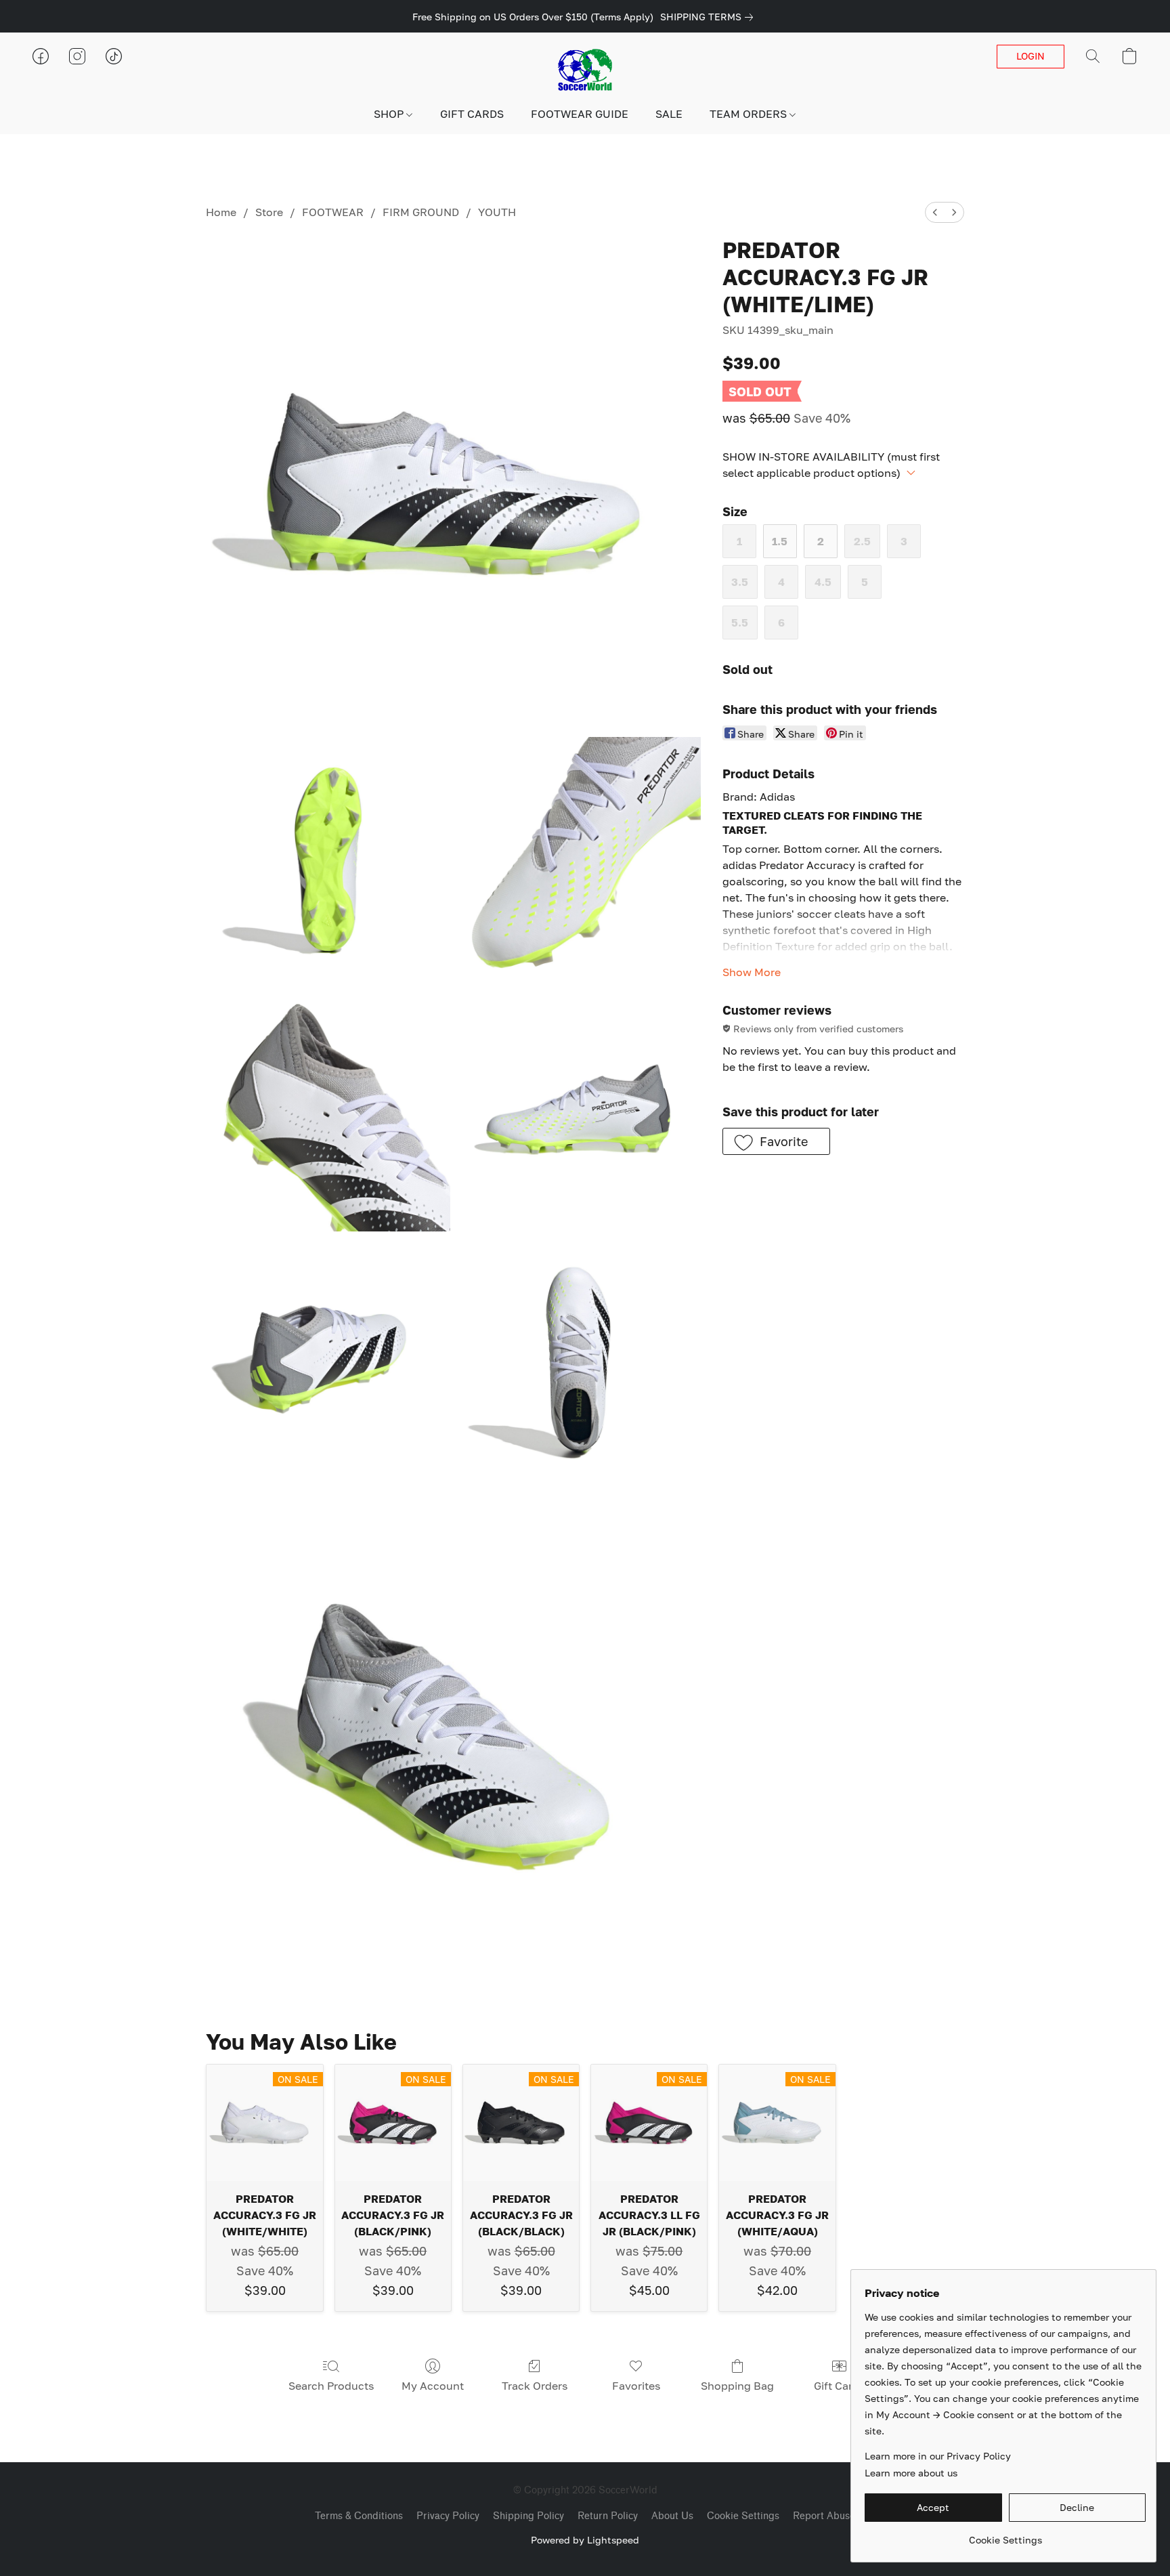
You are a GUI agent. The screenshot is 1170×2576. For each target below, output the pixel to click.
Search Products (331, 2386)
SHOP (390, 114)
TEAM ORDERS (750, 114)
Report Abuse (824, 2516)
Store (269, 212)
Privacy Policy (448, 2516)
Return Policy (608, 2516)
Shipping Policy (528, 2516)
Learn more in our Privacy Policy (938, 2456)
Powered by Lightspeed (585, 2540)
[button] (585, 70)
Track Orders (535, 2386)
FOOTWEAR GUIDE (580, 114)
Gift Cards (839, 2386)
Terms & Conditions (359, 2516)
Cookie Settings (743, 2516)
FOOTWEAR (333, 212)
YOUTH (497, 212)
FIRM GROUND (421, 212)
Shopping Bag (737, 2386)
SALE (669, 114)
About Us (672, 2516)
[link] (709, 17)
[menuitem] (935, 212)
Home (221, 212)
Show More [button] (752, 972)
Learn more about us (911, 2473)
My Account (433, 2386)
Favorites (636, 2386)
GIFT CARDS (472, 114)
